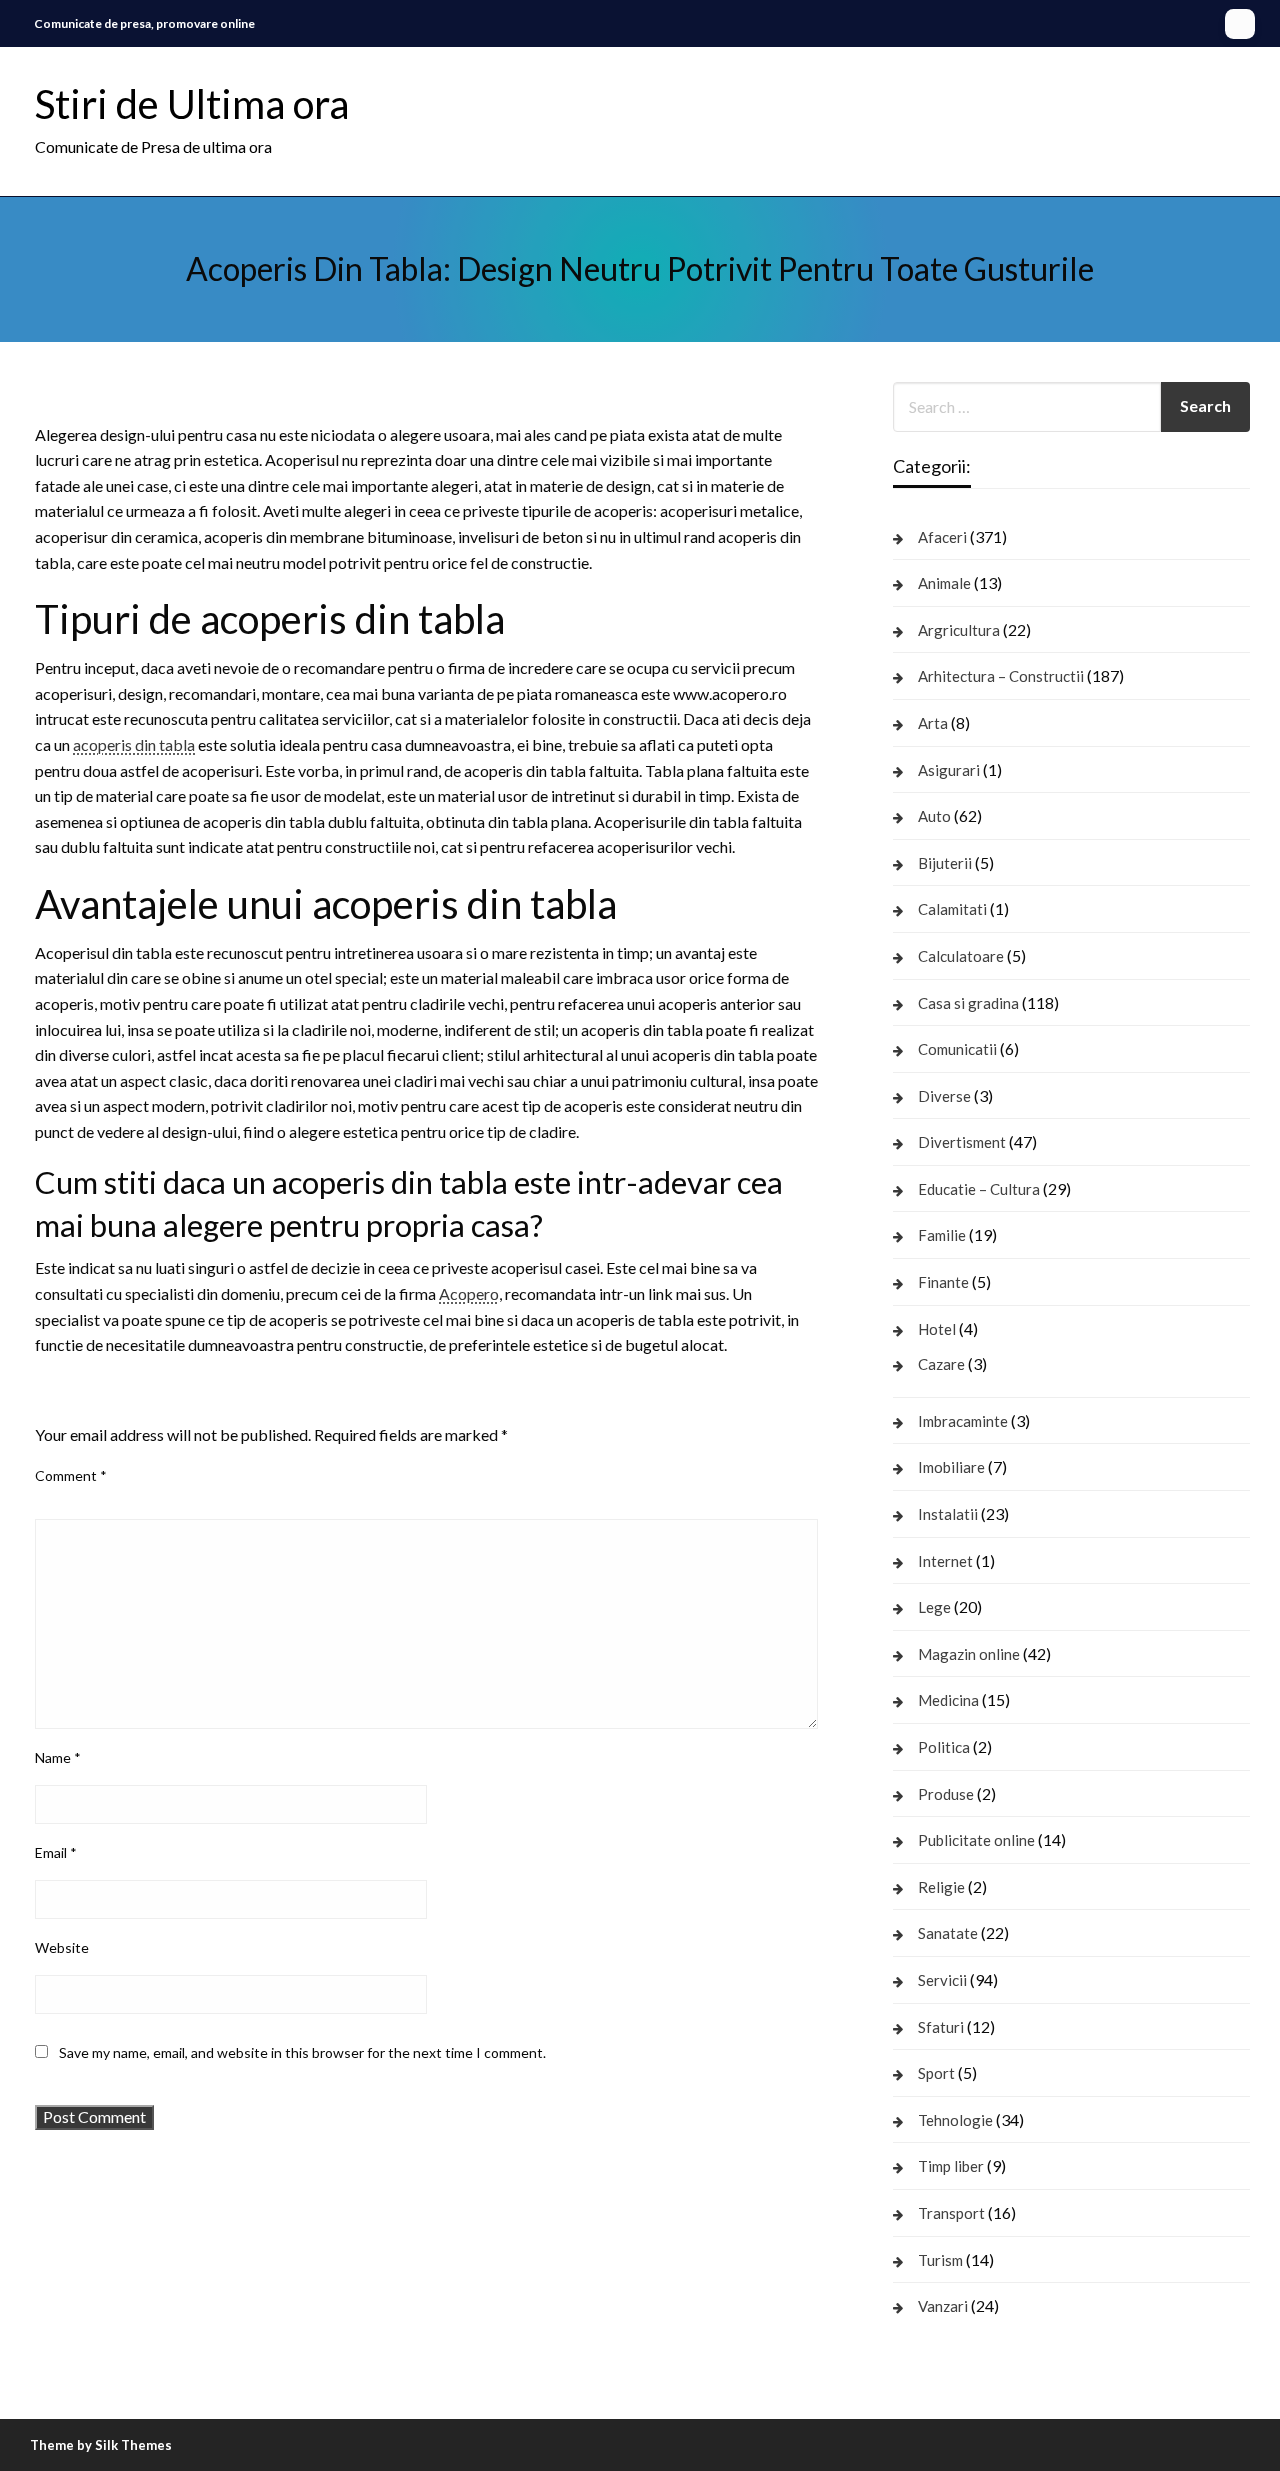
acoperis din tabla (134, 744)
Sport (936, 2073)
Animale (944, 583)
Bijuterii (945, 863)
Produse (946, 1794)
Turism (940, 2260)
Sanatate (948, 1933)
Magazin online (969, 1654)
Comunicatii (957, 1049)
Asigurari (949, 770)
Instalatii (948, 1514)
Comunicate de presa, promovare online (144, 23)
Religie (941, 1887)
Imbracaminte (963, 1421)
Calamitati (952, 909)
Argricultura (959, 630)
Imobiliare (951, 1467)
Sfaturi (941, 2027)
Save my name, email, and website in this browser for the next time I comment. (302, 2052)
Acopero (469, 1293)
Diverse (944, 1096)
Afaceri (942, 537)
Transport (951, 2213)
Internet (945, 1561)
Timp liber (951, 2166)
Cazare (941, 1364)
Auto (934, 816)
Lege (934, 1607)
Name (58, 1757)
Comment (71, 1475)
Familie (942, 1235)
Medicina (948, 1700)
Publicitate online (976, 1840)
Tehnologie (955, 2120)
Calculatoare (961, 956)
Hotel (937, 1329)
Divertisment (962, 1142)
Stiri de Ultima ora (192, 104)
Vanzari (943, 2306)
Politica (944, 1747)
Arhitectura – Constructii (1001, 676)
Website (62, 1947)
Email (56, 1852)
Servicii (942, 1980)
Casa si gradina (968, 1003)
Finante (943, 1282)
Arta (933, 723)
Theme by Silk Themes (101, 2445)
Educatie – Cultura (979, 1189)
